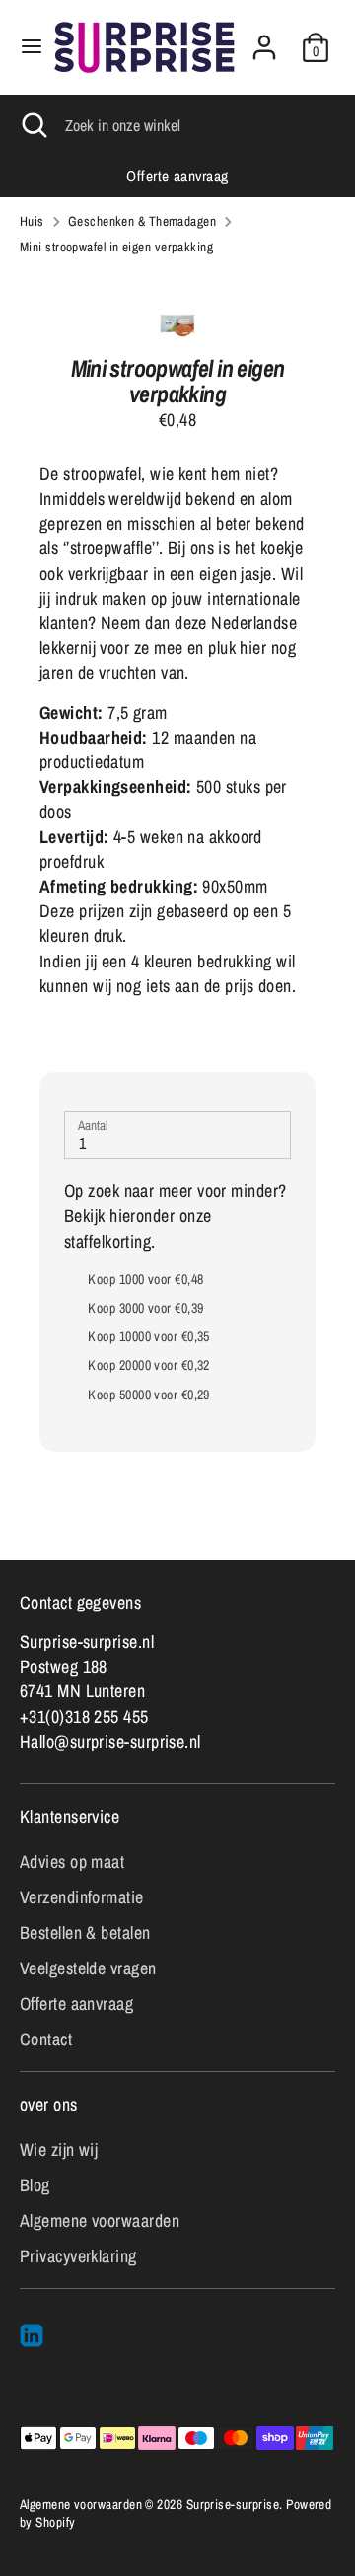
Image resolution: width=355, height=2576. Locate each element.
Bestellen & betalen (85, 1932)
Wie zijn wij (59, 2149)
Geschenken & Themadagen (142, 221)
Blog (35, 2185)
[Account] (264, 40)
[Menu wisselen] (27, 47)
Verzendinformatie (82, 1897)
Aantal (93, 1126)
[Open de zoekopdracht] (33, 125)
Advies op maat (72, 1861)
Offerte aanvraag (177, 176)
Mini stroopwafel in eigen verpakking (116, 247)
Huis (32, 221)
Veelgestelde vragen (88, 1968)
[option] (177, 176)
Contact (46, 2039)
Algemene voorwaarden (100, 2220)
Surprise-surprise (233, 2504)
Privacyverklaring (78, 2256)
